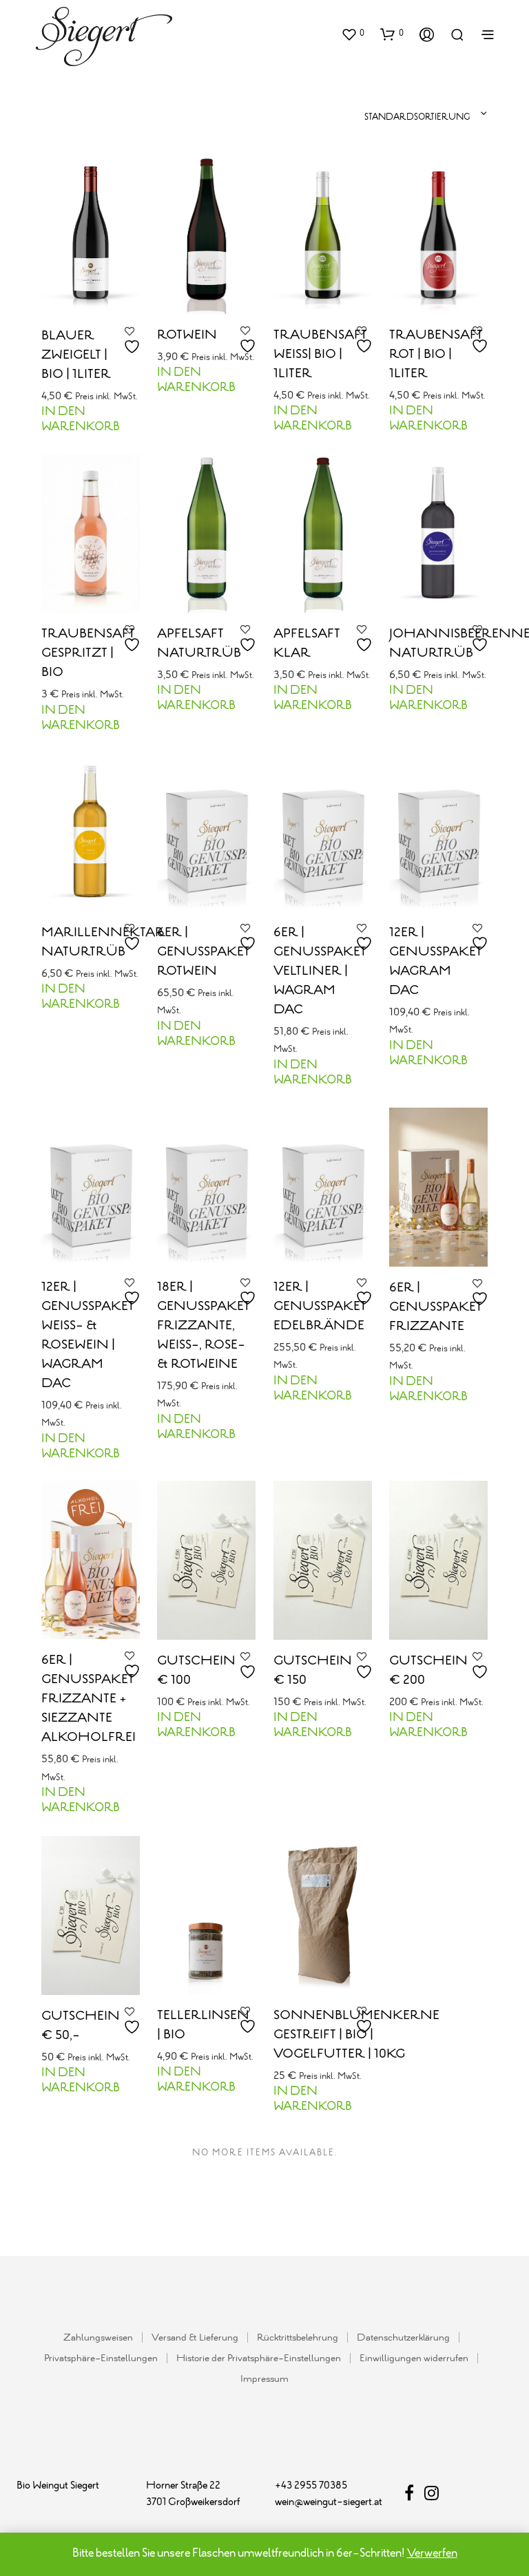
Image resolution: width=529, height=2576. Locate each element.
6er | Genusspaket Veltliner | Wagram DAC (320, 971)
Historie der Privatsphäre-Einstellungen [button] (259, 2359)
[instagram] (432, 2496)
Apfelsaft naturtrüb (199, 644)
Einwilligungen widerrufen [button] (414, 2359)
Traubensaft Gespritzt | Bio (88, 653)
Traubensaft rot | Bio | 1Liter (436, 355)
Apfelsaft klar (307, 644)
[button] (353, 34)
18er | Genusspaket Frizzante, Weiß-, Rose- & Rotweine (204, 1325)
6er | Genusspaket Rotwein (204, 952)
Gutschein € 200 (428, 1671)
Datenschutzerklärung (403, 2338)
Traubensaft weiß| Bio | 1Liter (320, 355)
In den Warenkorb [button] (81, 420)
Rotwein (187, 335)
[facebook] (414, 2496)
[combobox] (356, 114)
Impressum (264, 2379)
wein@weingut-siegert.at (329, 2502)
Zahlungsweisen (98, 2338)
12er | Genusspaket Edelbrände (320, 1306)
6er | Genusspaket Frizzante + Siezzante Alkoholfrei (89, 1700)
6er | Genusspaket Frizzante (436, 1307)
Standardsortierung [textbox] (417, 117)
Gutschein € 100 (196, 1671)
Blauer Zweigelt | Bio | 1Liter (76, 355)
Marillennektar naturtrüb (103, 942)
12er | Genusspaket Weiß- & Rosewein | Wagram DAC (88, 1335)
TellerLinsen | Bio (203, 2025)
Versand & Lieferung (195, 2338)
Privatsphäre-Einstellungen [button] (101, 2359)
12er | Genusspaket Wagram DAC (436, 962)
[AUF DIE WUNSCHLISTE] (134, 341)
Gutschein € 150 (313, 1671)
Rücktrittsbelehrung (298, 2338)
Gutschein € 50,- (81, 2025)
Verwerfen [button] (432, 2554)
